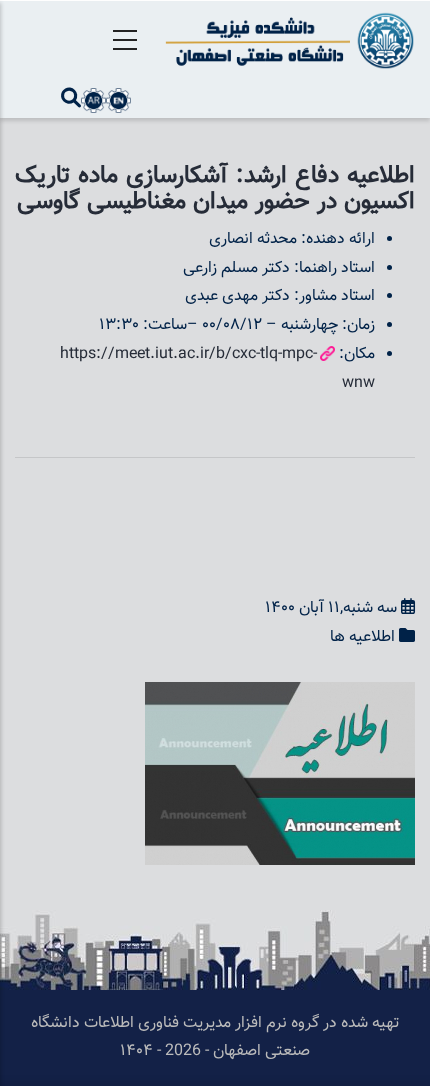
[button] (280, 695)
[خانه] (286, 40)
